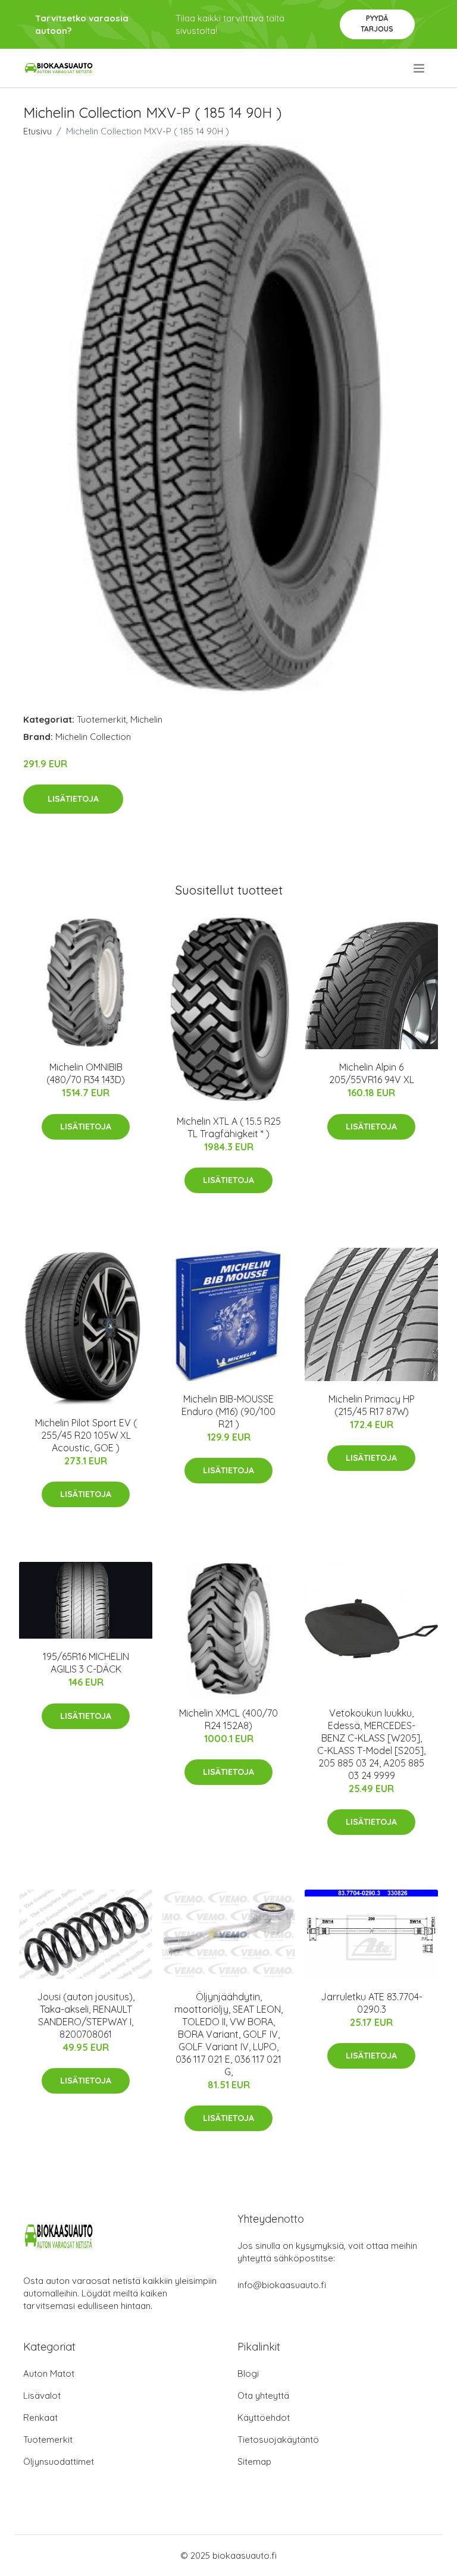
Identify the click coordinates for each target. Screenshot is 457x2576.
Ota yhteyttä (263, 2395)
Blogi (248, 2373)
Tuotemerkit (101, 719)
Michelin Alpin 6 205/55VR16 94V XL (372, 1073)
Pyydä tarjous (377, 23)
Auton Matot (49, 2373)
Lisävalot (42, 2395)
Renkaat (40, 2417)
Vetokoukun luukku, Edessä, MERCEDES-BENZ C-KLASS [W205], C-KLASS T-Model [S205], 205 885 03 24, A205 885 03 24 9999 (371, 1744)
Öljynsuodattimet (59, 2462)
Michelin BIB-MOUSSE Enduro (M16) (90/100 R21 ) (228, 1411)
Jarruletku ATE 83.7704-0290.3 (372, 2003)
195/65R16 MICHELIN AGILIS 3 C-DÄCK (86, 1663)
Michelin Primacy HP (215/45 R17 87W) (372, 1405)
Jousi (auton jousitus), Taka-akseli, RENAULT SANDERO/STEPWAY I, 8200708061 (86, 2015)
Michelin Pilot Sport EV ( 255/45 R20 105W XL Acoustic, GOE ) (86, 1435)
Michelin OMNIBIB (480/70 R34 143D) (86, 1073)
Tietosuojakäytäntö (278, 2439)
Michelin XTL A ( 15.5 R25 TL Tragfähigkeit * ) (229, 1127)
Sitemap (254, 2462)
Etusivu (37, 131)
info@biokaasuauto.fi (282, 2285)
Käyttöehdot (264, 2417)
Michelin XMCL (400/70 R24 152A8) (228, 1719)
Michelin (146, 719)
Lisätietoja (73, 799)
